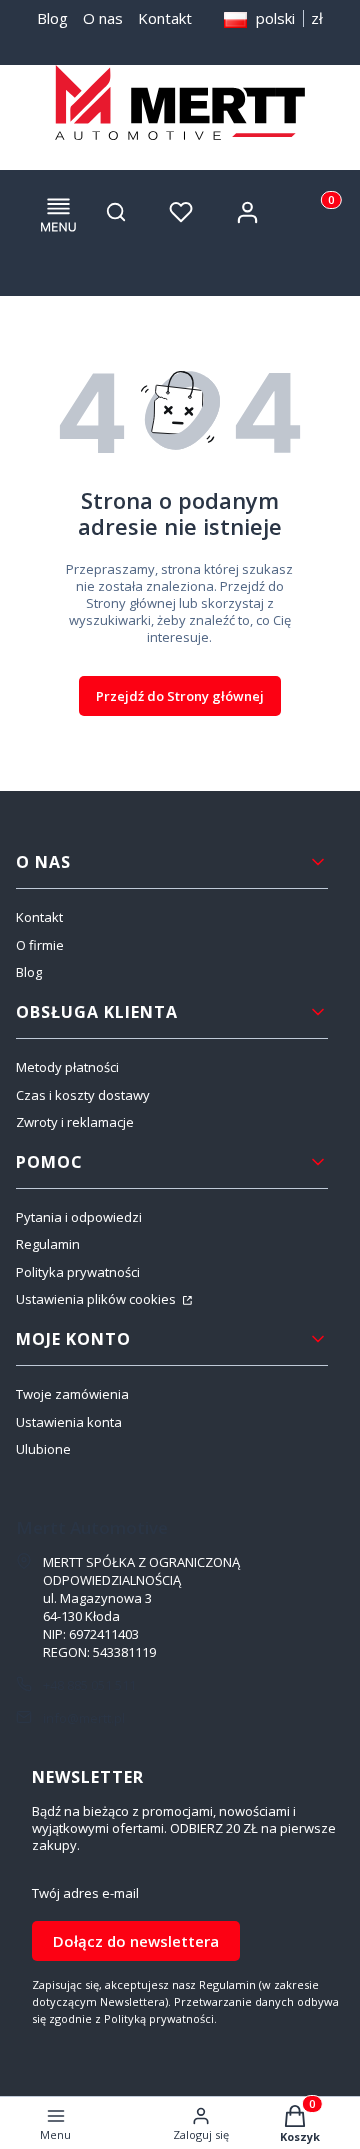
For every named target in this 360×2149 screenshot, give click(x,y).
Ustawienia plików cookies (97, 1299)
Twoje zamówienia (72, 1394)
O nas (103, 18)
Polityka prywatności (78, 1272)
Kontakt (165, 18)
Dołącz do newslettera (136, 1941)
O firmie (40, 945)
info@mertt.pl (84, 1718)
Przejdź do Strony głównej (180, 696)
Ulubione (43, 1449)
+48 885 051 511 (89, 1685)
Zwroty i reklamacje (75, 1122)
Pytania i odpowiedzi (79, 1217)
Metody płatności (67, 1067)
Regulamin (48, 1244)
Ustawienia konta (69, 1422)
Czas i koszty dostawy (83, 1095)
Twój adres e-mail (85, 1893)
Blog (52, 18)
